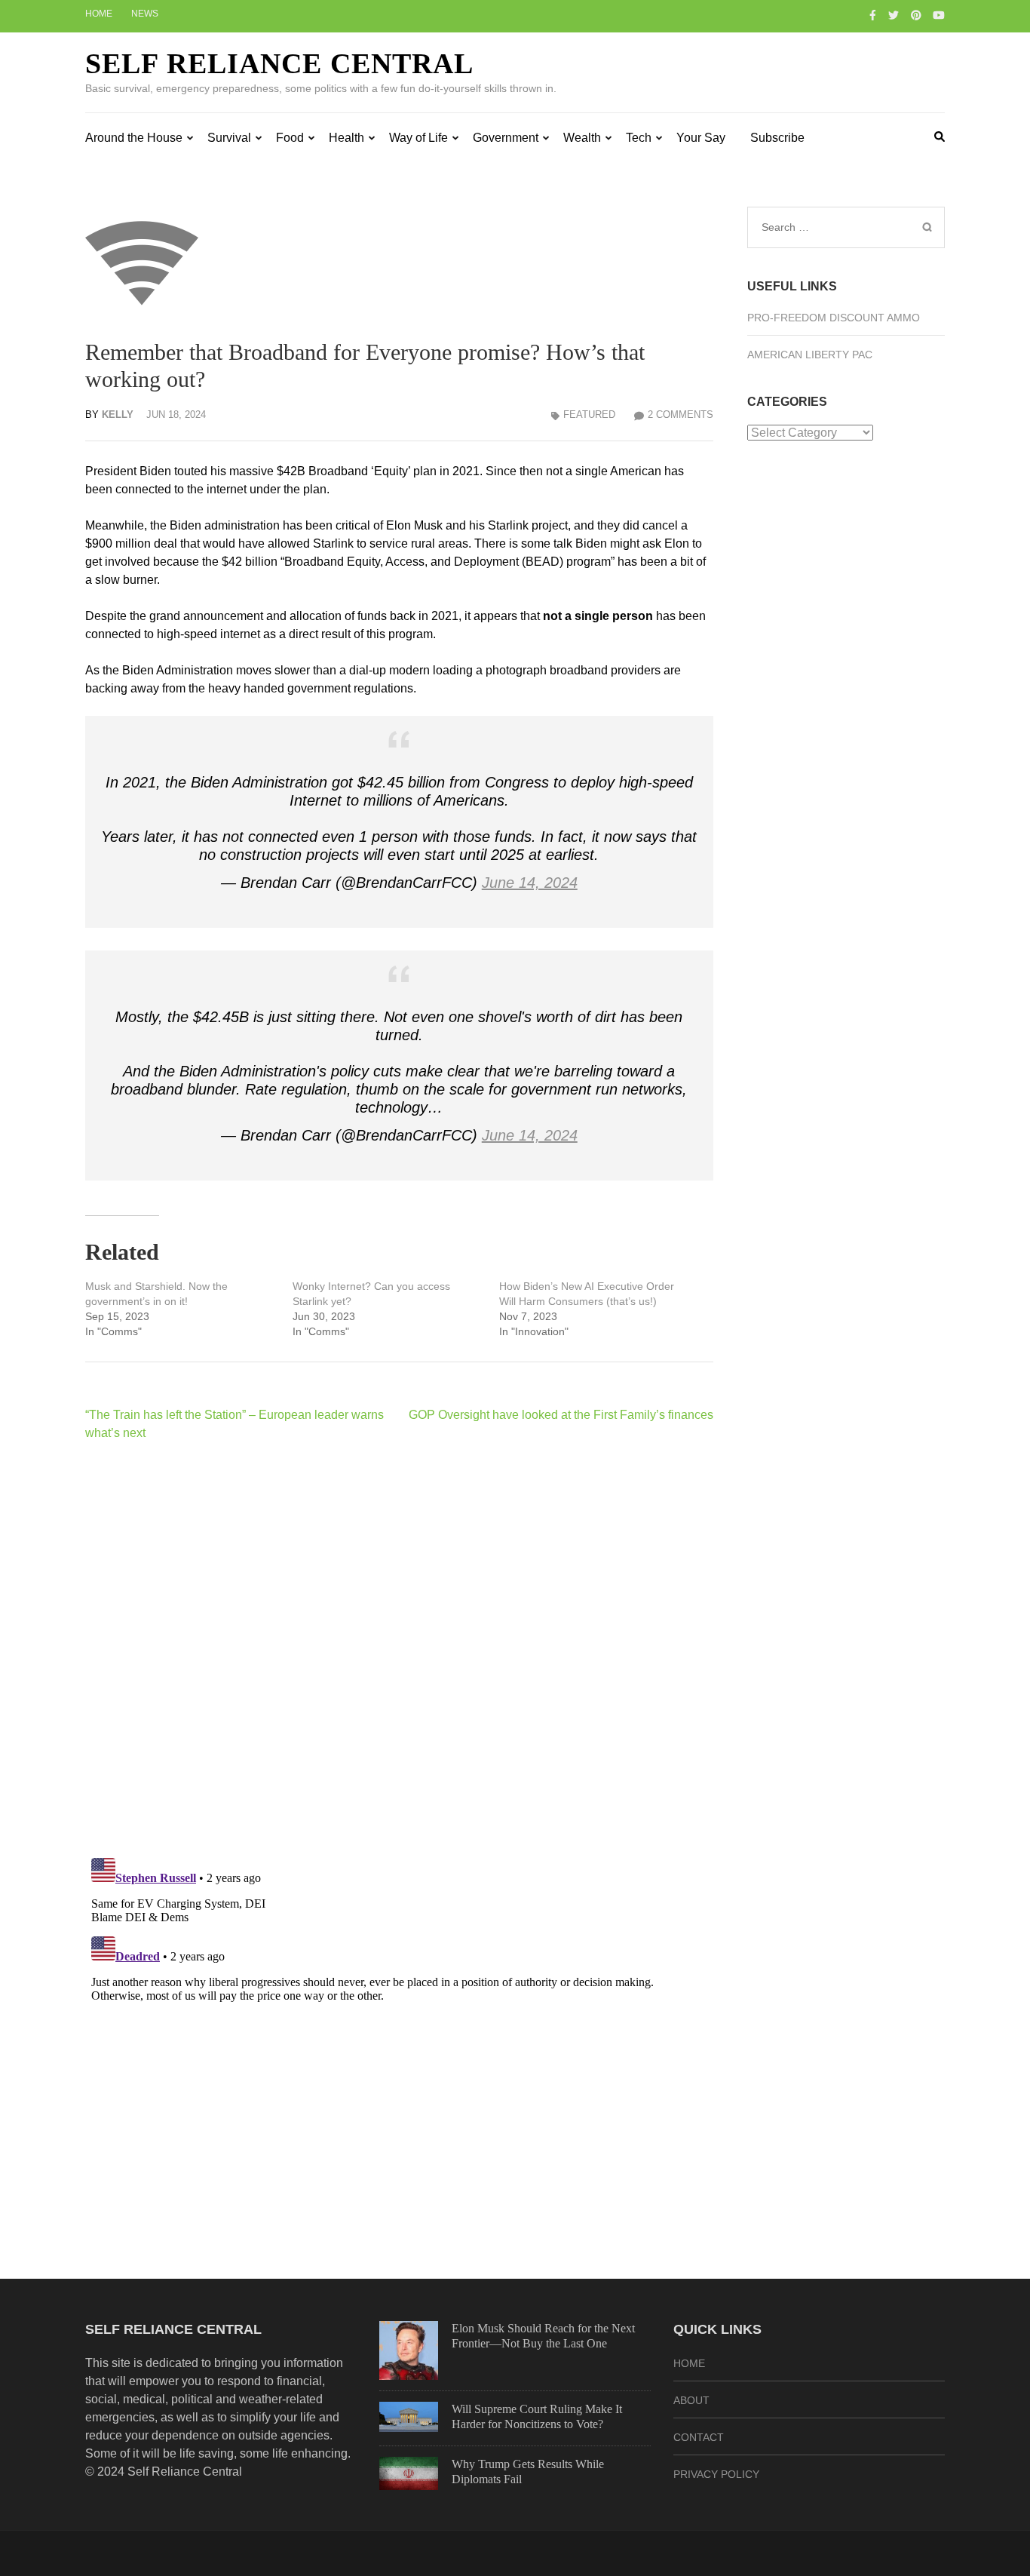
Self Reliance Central (279, 63)
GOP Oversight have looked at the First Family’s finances (561, 1415)
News (145, 14)
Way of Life (418, 138)
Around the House (134, 138)
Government (506, 138)
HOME (689, 2363)
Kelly (118, 414)
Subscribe (777, 138)
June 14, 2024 (530, 883)
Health (346, 138)
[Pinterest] (916, 15)
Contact (699, 2437)
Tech (639, 138)
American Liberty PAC (810, 355)
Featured (589, 414)
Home (99, 14)
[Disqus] (399, 1649)
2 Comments (681, 414)
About (691, 2400)
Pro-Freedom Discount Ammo (834, 318)
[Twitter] (894, 15)
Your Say (701, 138)
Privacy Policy (716, 2474)
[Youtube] (939, 15)
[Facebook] (873, 15)
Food (290, 138)
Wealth (582, 138)
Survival (229, 138)
